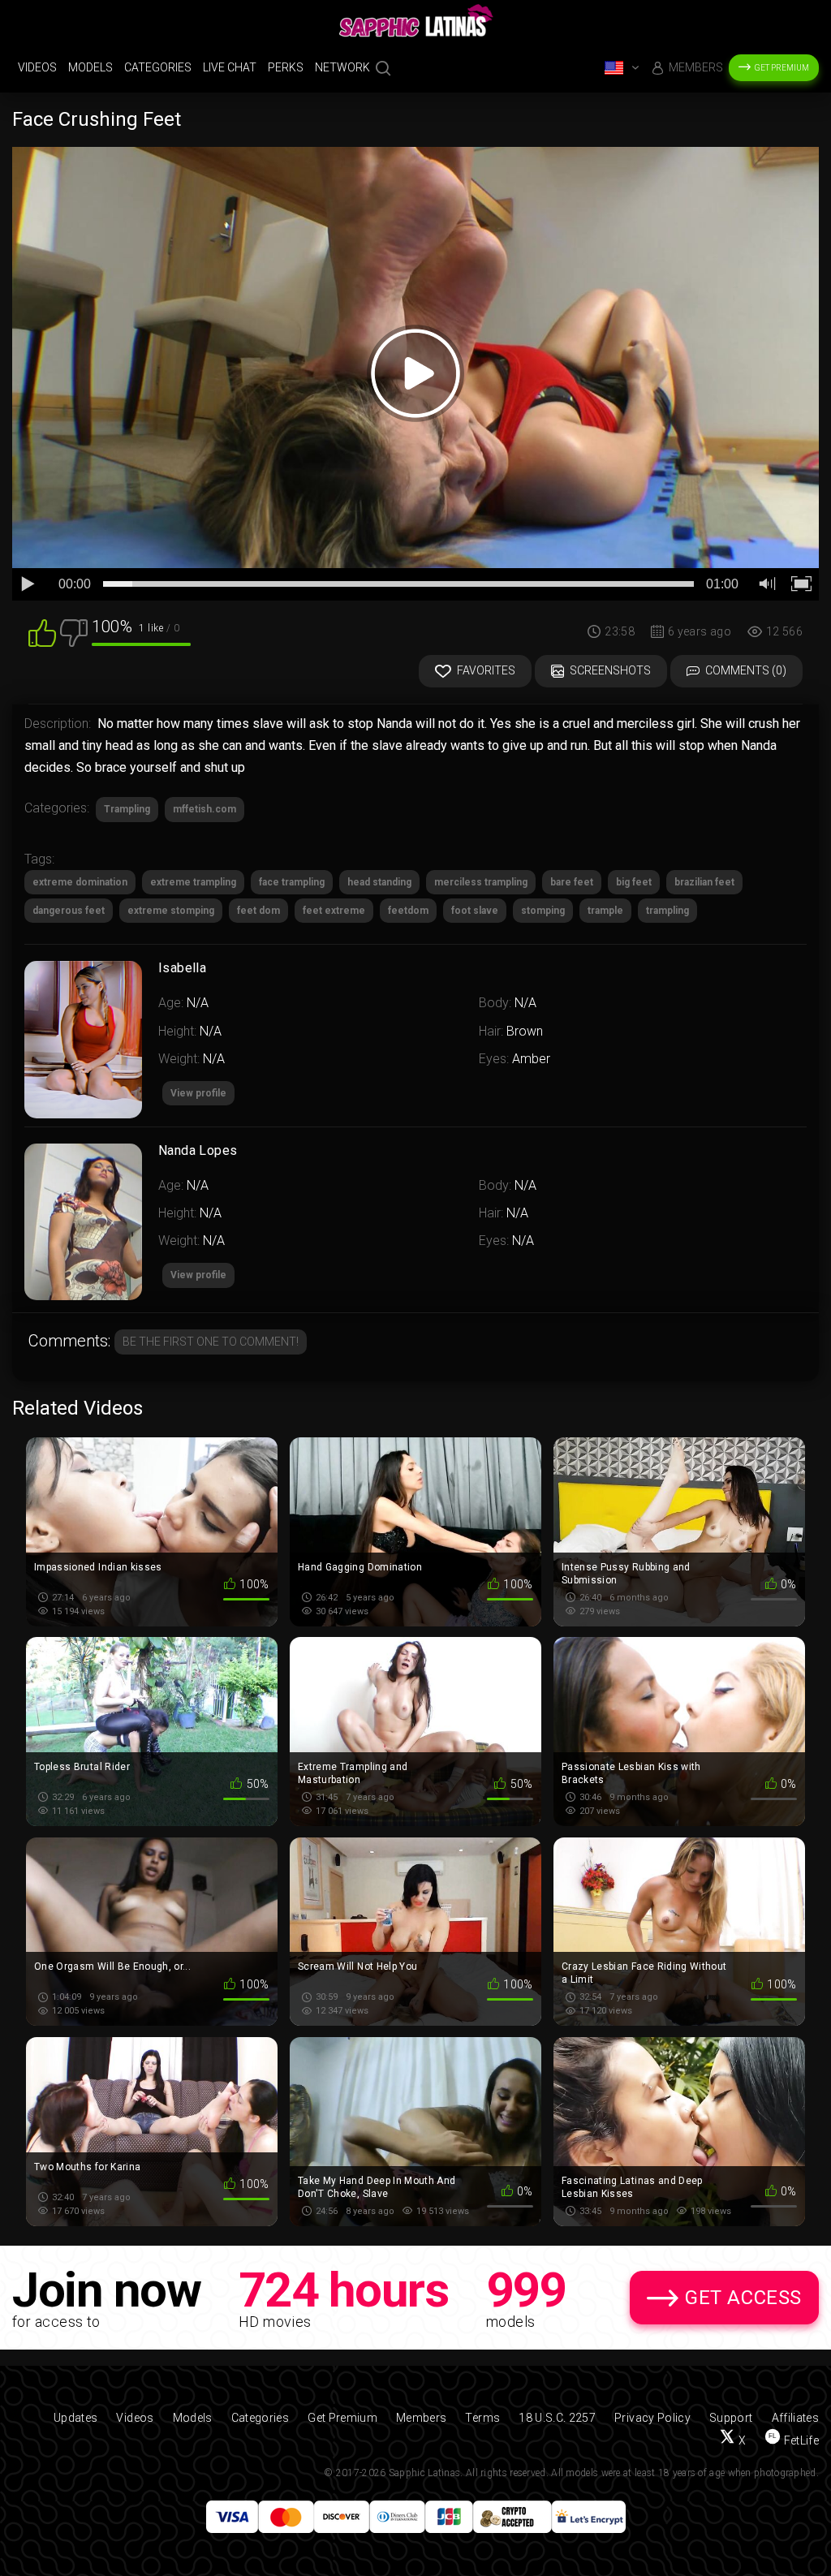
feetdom (408, 911)
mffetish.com (205, 809)
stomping (543, 911)
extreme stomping (171, 911)
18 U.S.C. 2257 (557, 2418)
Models (90, 67)
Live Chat (230, 67)
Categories (158, 67)
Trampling (127, 809)
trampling (667, 911)
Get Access (743, 2298)
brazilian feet (704, 882)
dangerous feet (69, 911)
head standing (379, 882)
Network (342, 67)
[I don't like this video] (74, 632)
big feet (634, 882)
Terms (482, 2418)
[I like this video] (42, 632)
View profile (198, 1275)
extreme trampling (193, 882)
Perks (286, 67)
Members (696, 67)
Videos (37, 67)
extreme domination (80, 882)
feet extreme (334, 911)
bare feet (572, 882)
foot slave (475, 911)
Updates (75, 2418)
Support (731, 2418)
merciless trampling (481, 882)
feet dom (258, 911)
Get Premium (782, 68)
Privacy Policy (652, 2418)
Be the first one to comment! (211, 1342)
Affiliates (796, 2418)
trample (605, 911)
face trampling (292, 882)
